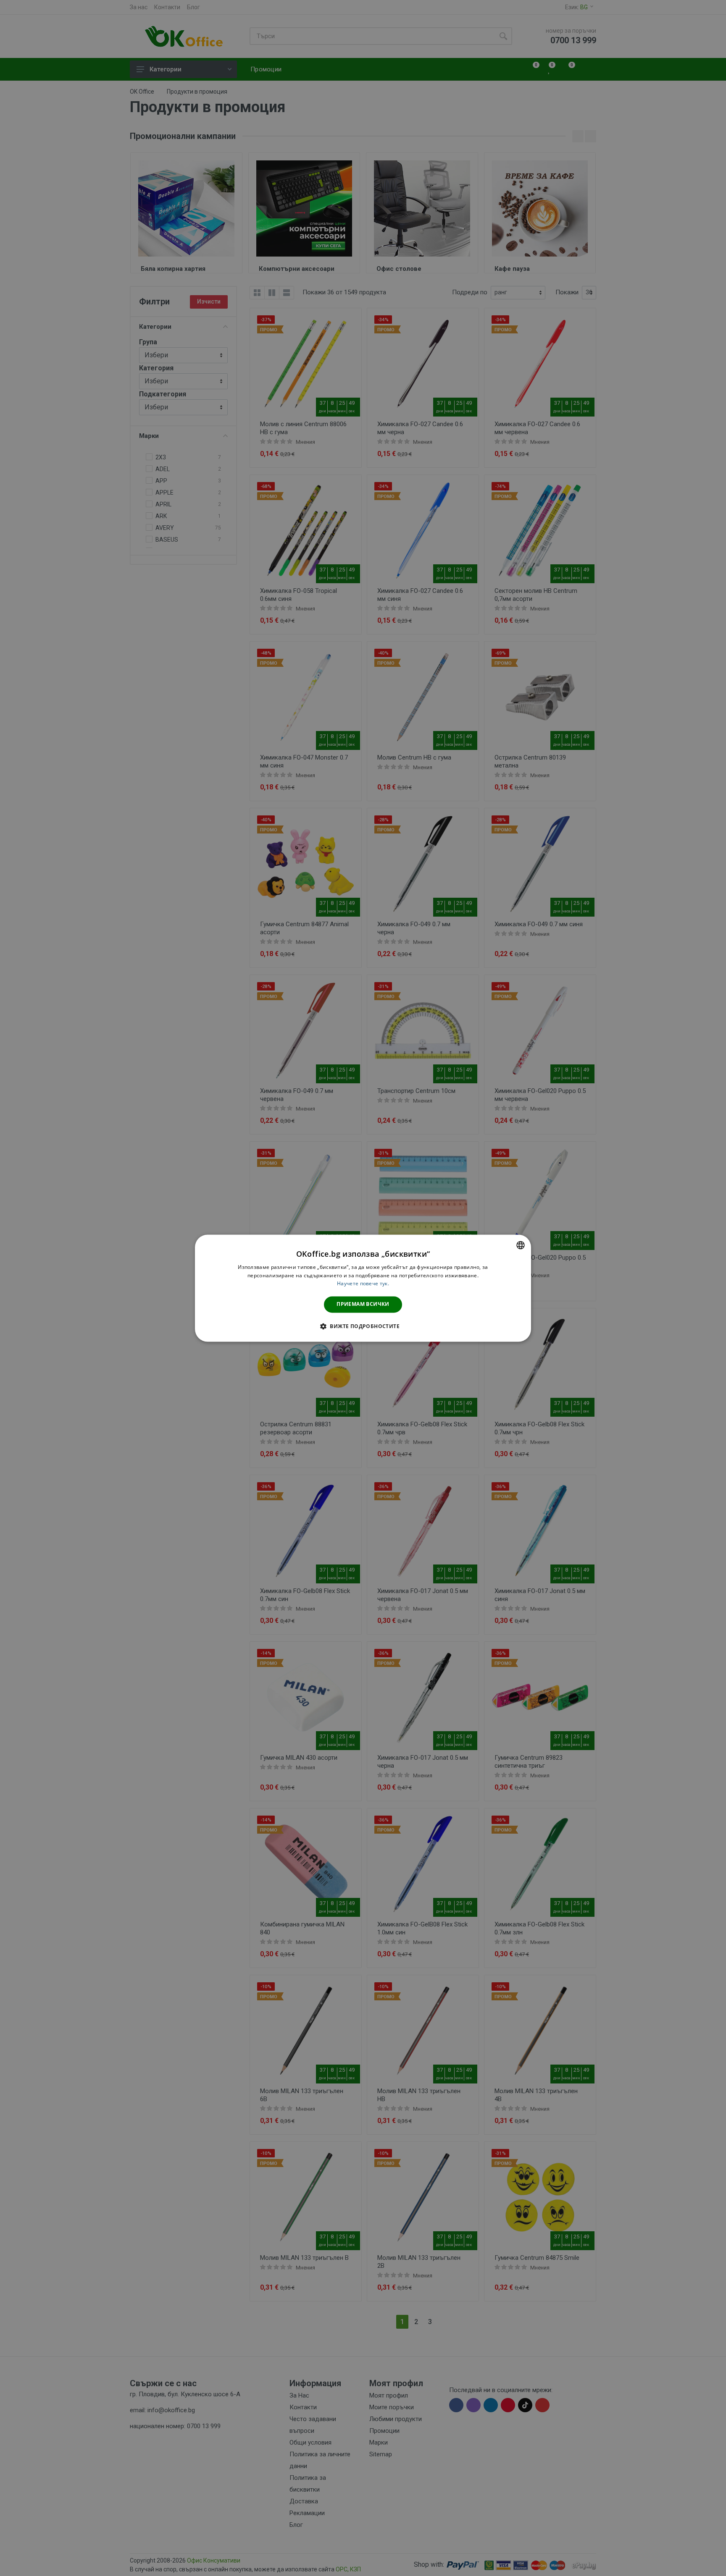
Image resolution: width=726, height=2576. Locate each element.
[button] (363, 1326)
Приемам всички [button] (363, 1304)
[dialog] (363, 1288)
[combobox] (521, 1245)
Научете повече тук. (363, 1284)
